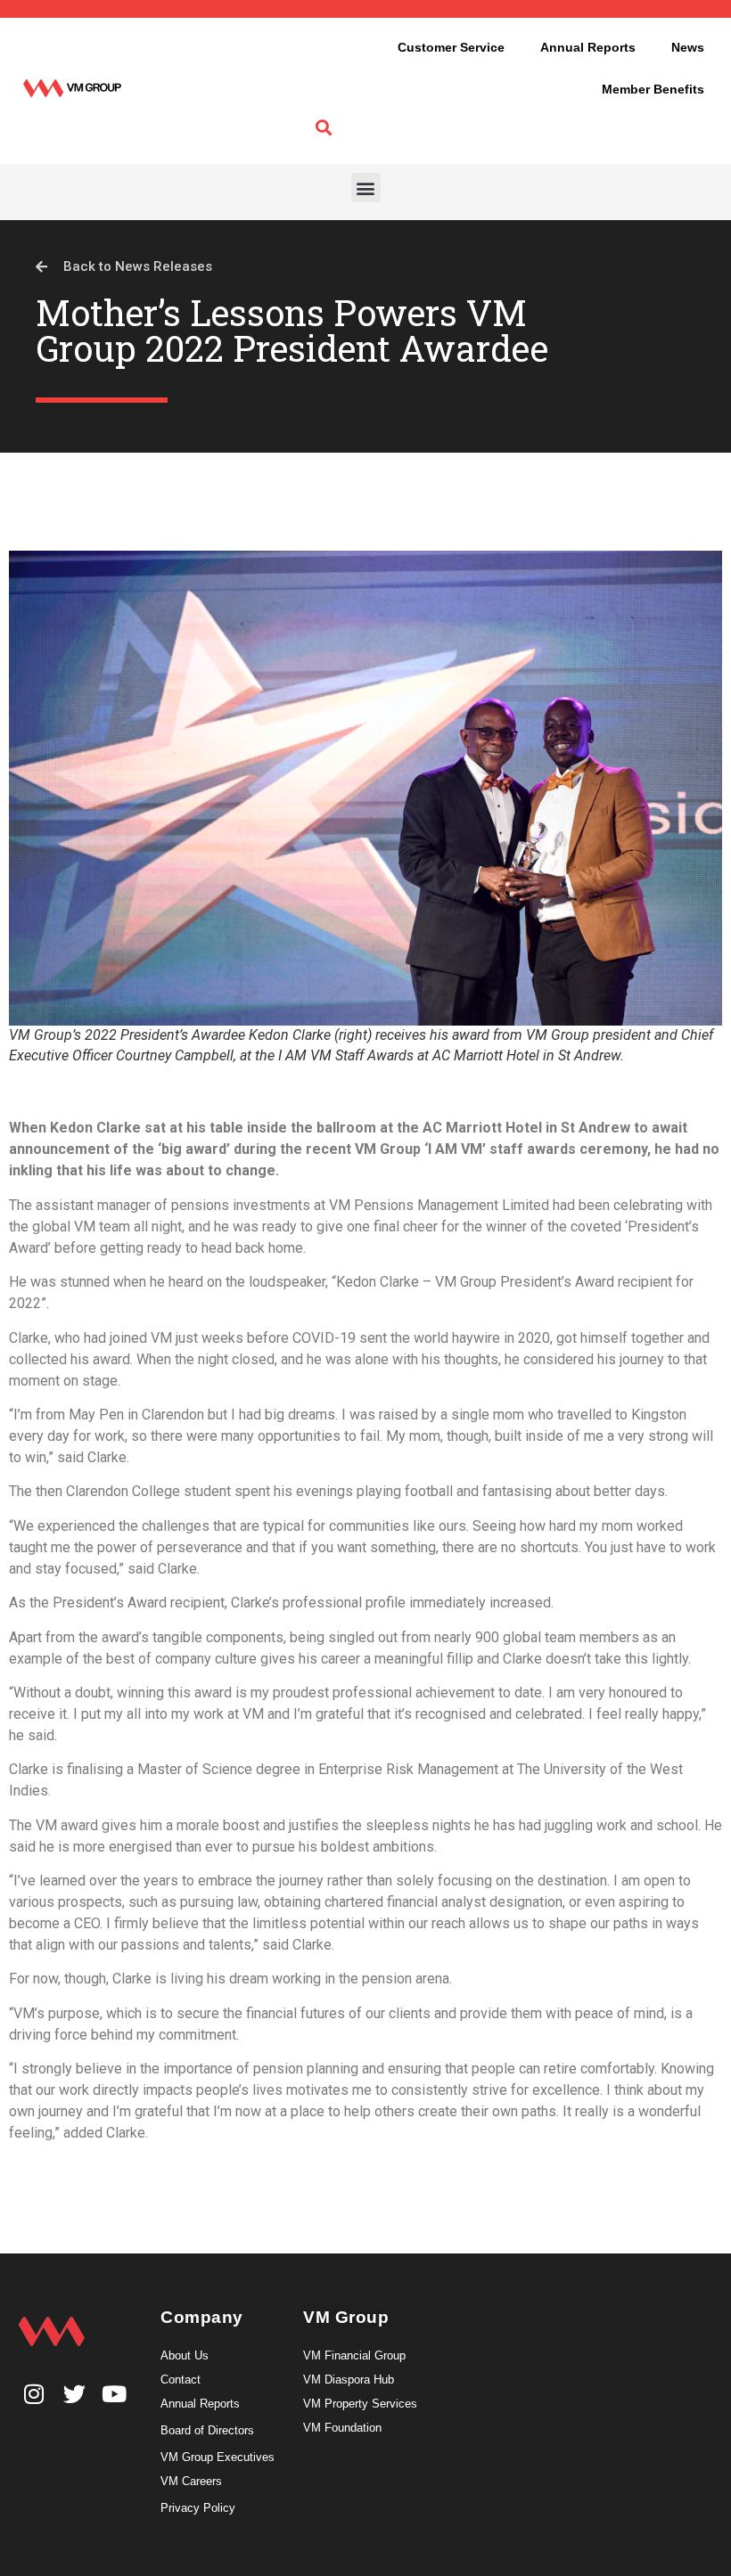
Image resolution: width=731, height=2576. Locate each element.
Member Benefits (653, 89)
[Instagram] (34, 2394)
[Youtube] (115, 2394)
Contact (181, 2380)
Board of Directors (207, 2430)
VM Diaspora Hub (349, 2380)
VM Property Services (360, 2404)
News (688, 47)
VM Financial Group (354, 2355)
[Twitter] (74, 2394)
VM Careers (191, 2481)
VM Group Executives (218, 2457)
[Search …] (324, 128)
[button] (366, 188)
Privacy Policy (198, 2508)
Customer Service (451, 47)
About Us (185, 2355)
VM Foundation (342, 2428)
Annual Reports (588, 47)
